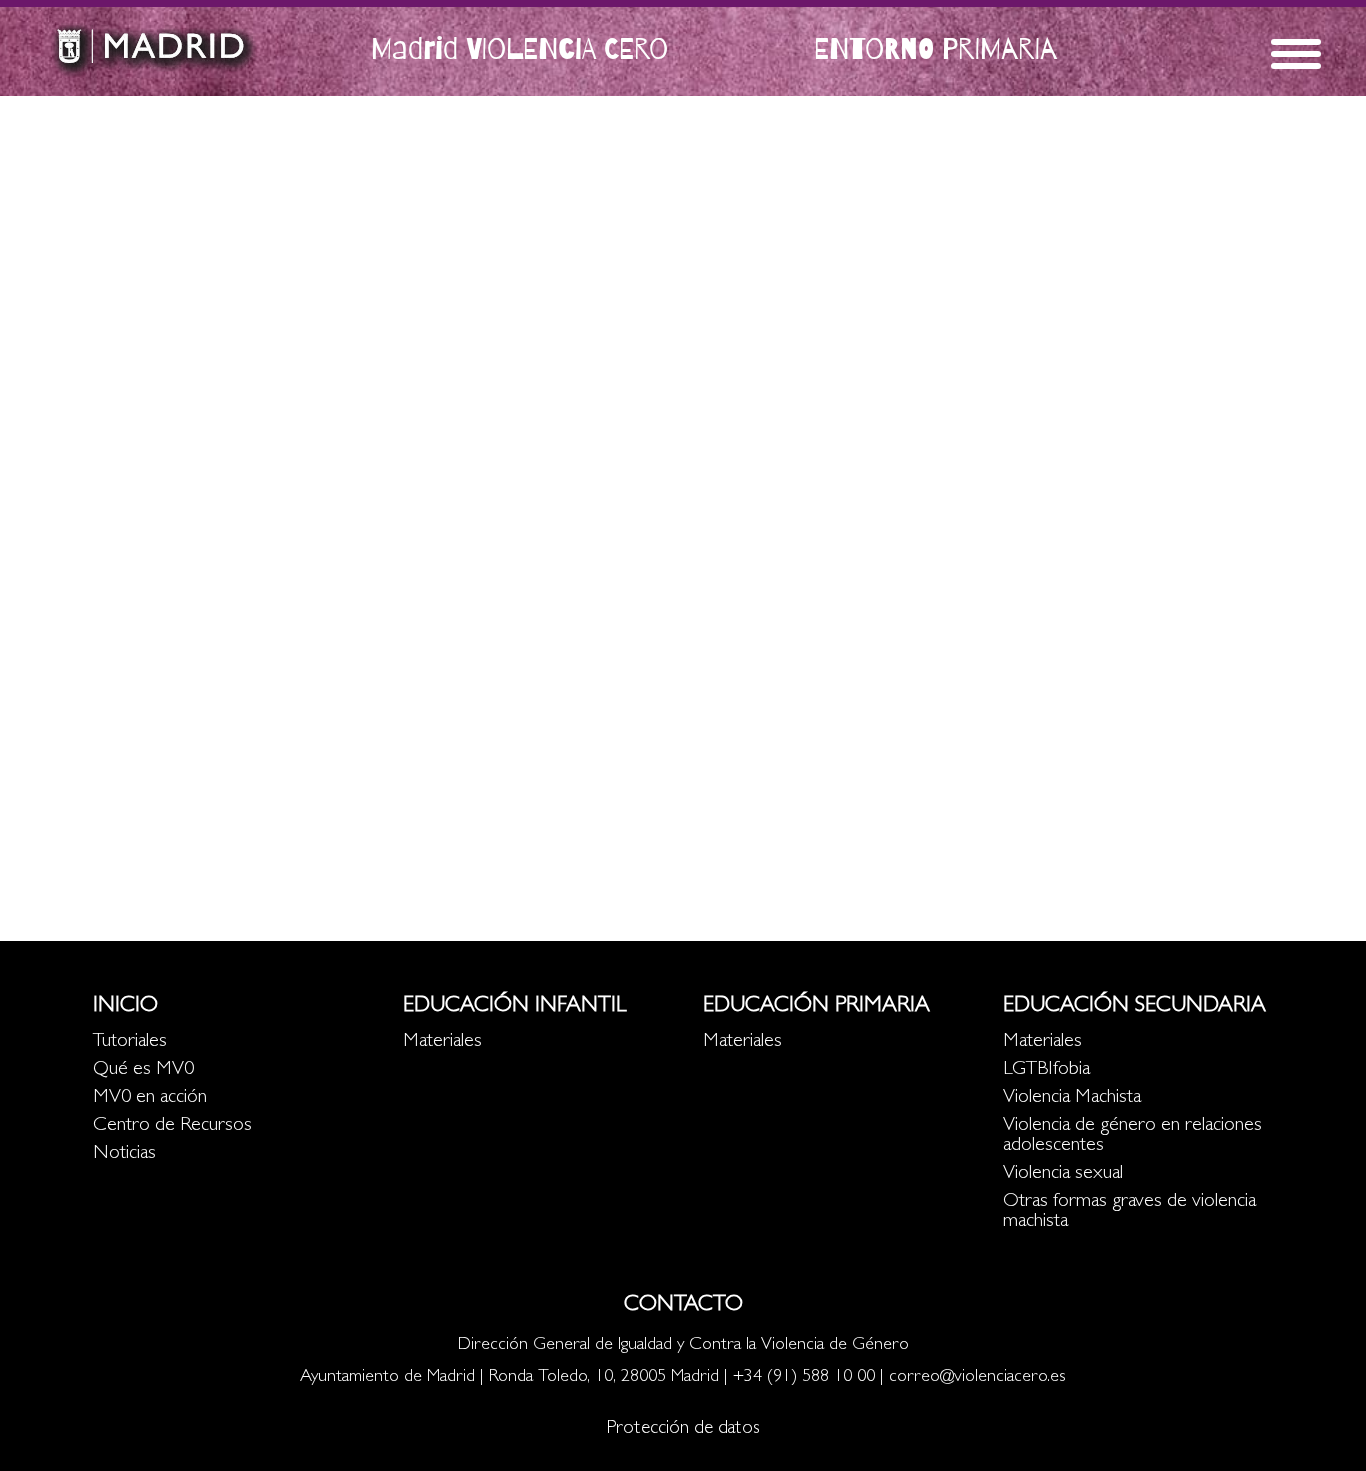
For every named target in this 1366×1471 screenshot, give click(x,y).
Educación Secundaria (1134, 1007)
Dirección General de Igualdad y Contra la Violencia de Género (683, 1346)
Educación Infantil (514, 1007)
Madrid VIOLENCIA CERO (519, 48)
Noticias (124, 1154)
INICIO (125, 1007)
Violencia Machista (1072, 1098)
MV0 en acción (150, 1098)
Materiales (442, 1042)
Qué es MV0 (143, 1070)
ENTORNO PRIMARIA (935, 48)
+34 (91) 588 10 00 (804, 1378)
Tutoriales (130, 1042)
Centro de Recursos (172, 1126)
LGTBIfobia (1046, 1070)
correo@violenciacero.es (977, 1378)
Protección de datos (683, 1429)
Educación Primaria (816, 1007)
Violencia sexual (1063, 1174)
